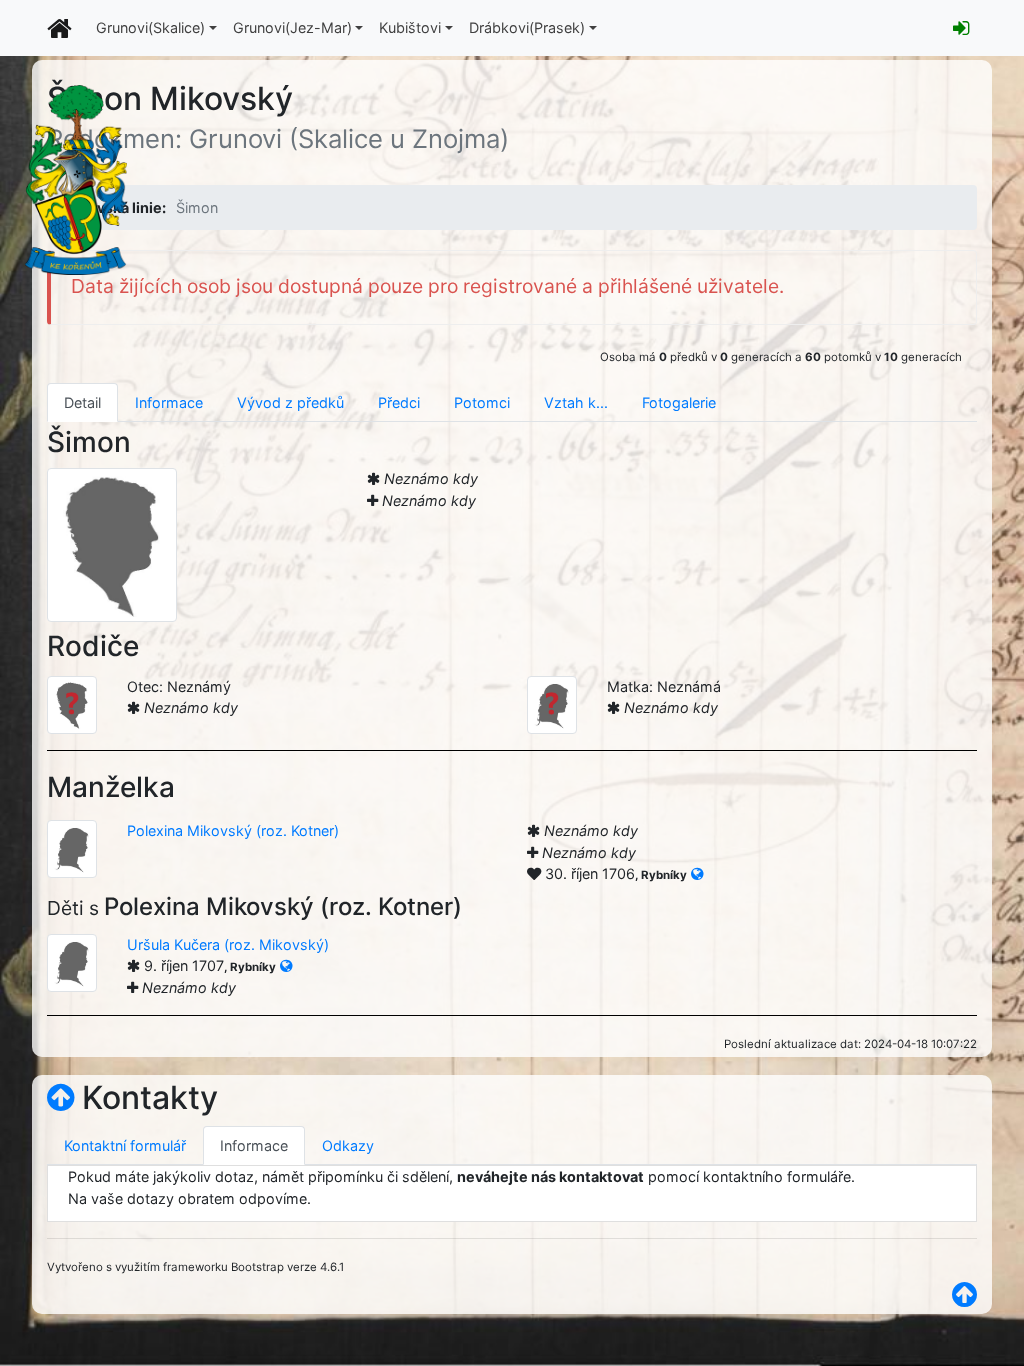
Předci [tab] (399, 402)
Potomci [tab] (482, 402)
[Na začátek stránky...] (60, 1097)
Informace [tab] (169, 402)
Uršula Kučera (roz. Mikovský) (228, 944)
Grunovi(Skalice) (150, 27)
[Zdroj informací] (697, 873)
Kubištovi (410, 27)
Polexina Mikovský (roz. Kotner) (233, 830)
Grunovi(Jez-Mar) (292, 27)
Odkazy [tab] (348, 1145)
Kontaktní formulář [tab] (125, 1145)
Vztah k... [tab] (576, 402)
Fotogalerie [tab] (679, 402)
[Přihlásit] (961, 28)
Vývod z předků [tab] (290, 402)
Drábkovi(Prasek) (527, 27)
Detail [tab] (82, 402)
